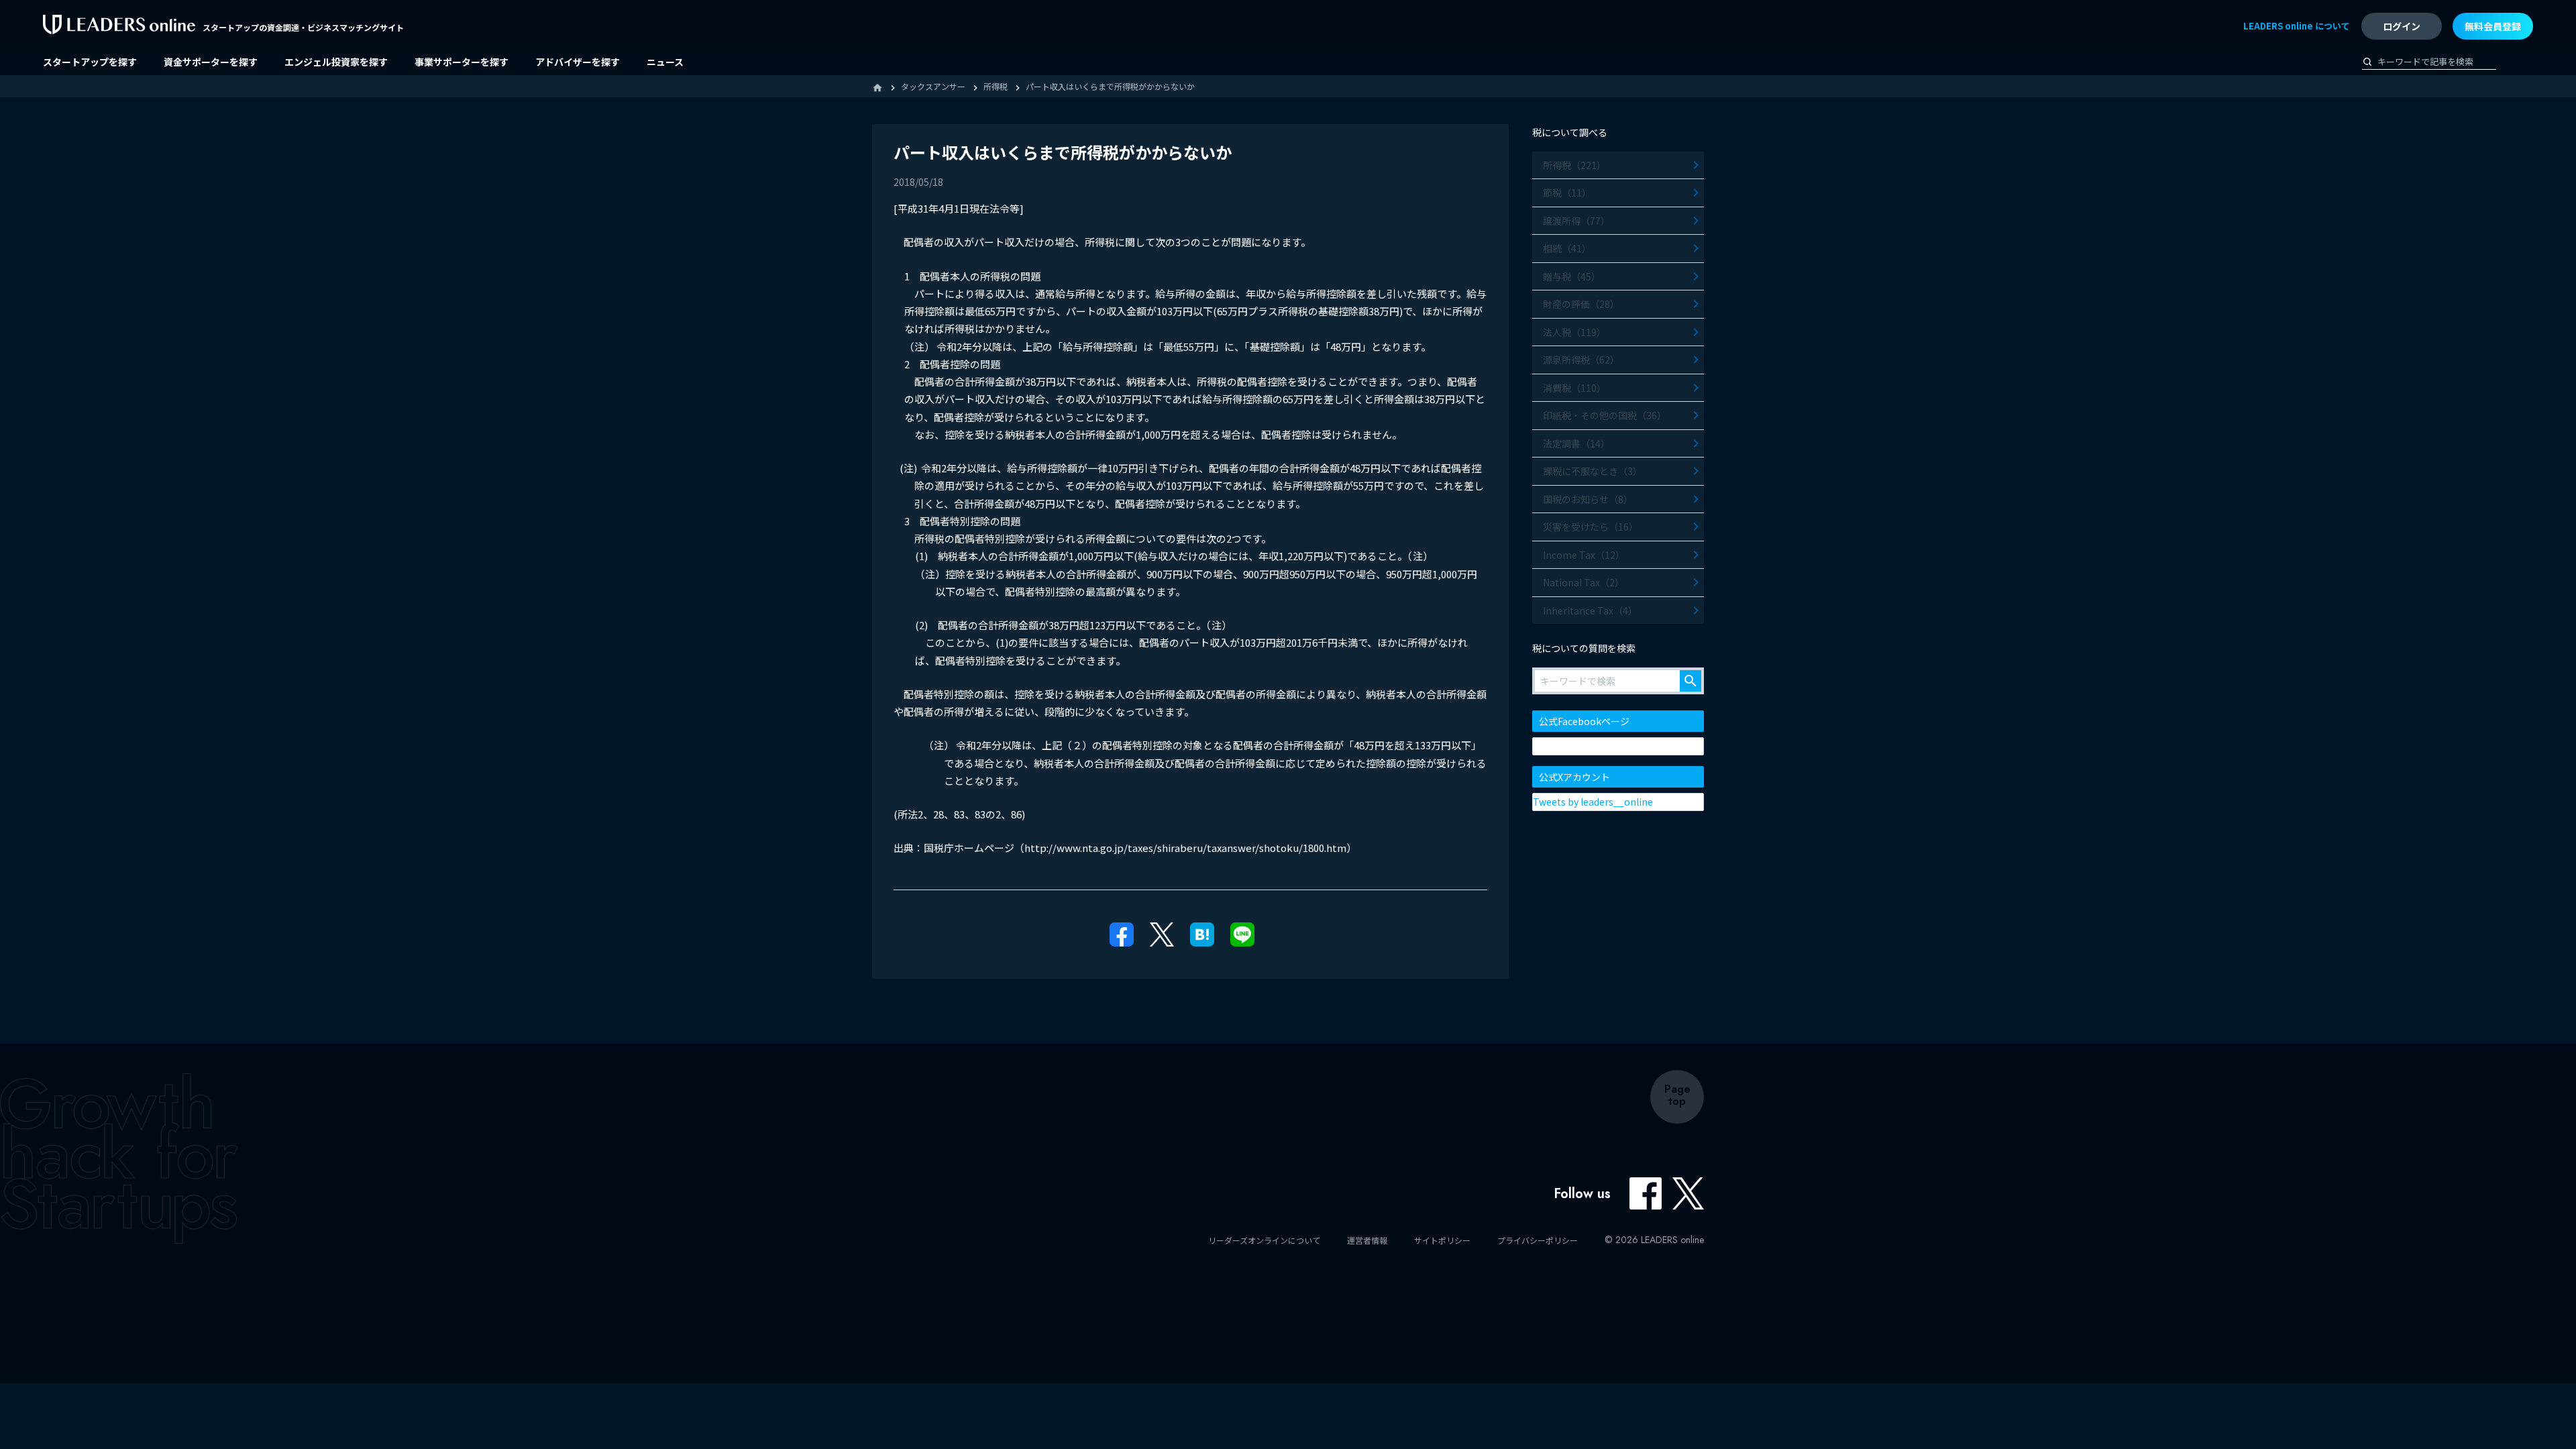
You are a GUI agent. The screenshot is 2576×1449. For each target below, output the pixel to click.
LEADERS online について (2297, 26)
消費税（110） (1574, 388)
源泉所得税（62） (1581, 360)
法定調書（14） (1576, 443)
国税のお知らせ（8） (1588, 499)
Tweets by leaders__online (1593, 802)
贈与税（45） (1572, 276)
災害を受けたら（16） (1591, 527)
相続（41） (1567, 248)
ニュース (665, 62)
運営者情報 (1367, 1240)
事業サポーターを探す (462, 62)
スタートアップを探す (90, 62)
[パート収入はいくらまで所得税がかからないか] (1202, 933)
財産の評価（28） (1581, 304)
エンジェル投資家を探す (336, 62)
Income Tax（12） (1584, 555)
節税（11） (1567, 193)
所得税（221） (1574, 165)
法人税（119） (1574, 332)
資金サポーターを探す (211, 62)
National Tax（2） (1584, 582)
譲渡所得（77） (1576, 221)
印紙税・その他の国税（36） (1605, 415)
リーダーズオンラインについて (1264, 1240)
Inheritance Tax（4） (1590, 610)
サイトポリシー (1442, 1240)
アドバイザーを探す (578, 62)
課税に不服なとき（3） (1593, 471)
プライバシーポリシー (1538, 1240)
